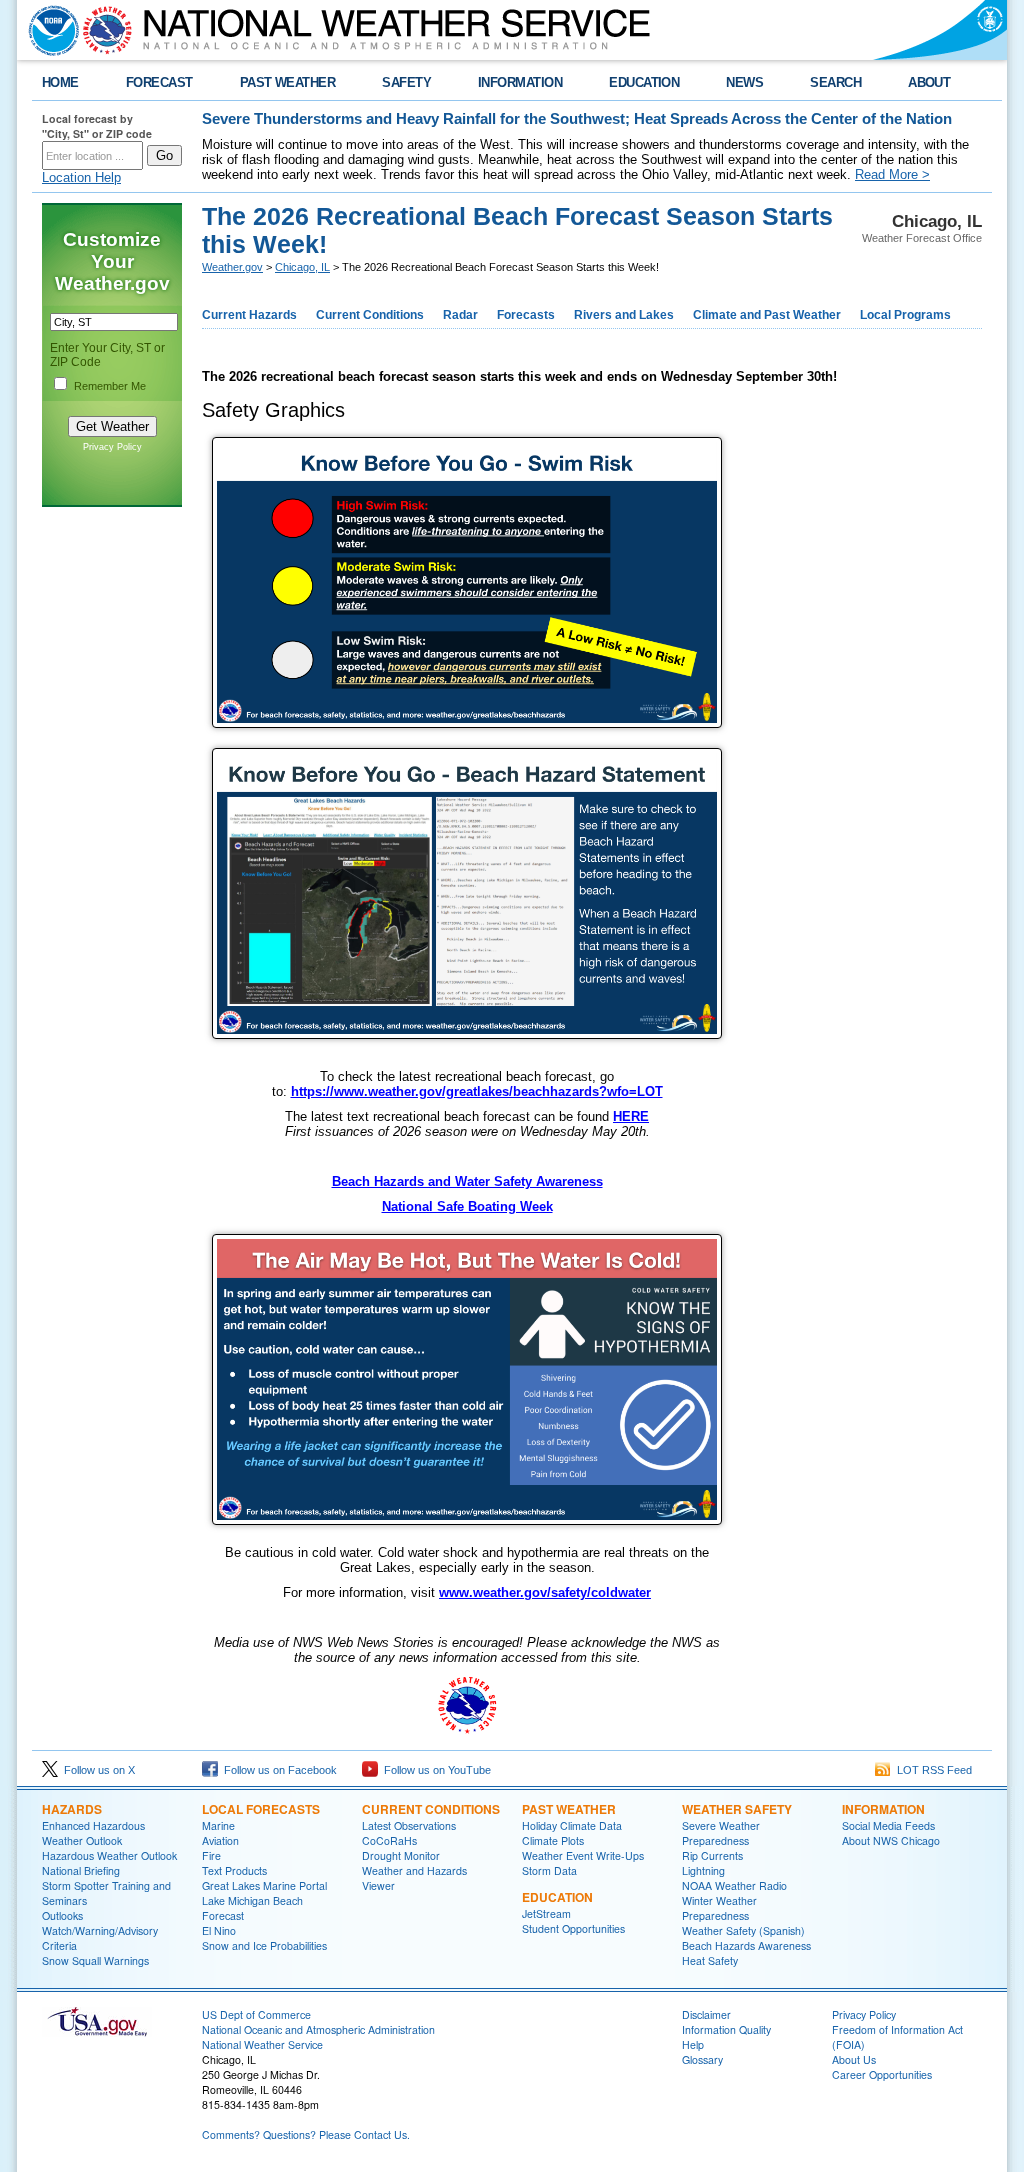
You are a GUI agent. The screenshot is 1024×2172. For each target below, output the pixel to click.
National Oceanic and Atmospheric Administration (318, 2029)
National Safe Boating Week (467, 1206)
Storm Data (549, 1870)
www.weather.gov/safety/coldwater (545, 1592)
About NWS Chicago (891, 1840)
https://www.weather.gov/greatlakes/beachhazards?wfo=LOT (477, 1091)
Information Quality (726, 2029)
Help (693, 2044)
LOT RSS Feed (931, 1770)
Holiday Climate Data (572, 1825)
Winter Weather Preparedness (719, 1908)
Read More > (892, 174)
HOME (60, 82)
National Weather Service (262, 2044)
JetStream (546, 1913)
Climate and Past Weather (767, 315)
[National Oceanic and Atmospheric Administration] (49, 30)
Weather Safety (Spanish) (743, 1930)
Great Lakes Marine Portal (264, 1885)
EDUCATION (644, 82)
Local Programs (905, 315)
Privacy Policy (112, 447)
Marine (218, 1825)
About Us (854, 2059)
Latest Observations (409, 1825)
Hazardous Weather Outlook (109, 1855)
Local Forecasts (261, 1809)
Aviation (220, 1840)
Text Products (234, 1870)
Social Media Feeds (888, 1825)
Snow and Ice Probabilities (264, 1945)
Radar (460, 315)
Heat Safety (710, 1960)
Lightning (703, 1870)
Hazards (72, 1809)
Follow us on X (96, 1770)
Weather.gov (232, 267)
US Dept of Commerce (256, 2014)
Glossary (702, 2059)
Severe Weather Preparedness (721, 1833)
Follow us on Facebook (277, 1770)
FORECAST (159, 82)
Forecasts (526, 315)
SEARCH (835, 82)
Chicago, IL (302, 267)
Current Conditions (370, 315)
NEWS (744, 82)
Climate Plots (553, 1840)
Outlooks (62, 1915)
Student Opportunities (573, 1928)
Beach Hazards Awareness (746, 1945)
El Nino (219, 1930)
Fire (211, 1855)
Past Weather (569, 1809)
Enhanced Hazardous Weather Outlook (93, 1833)
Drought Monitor (401, 1855)
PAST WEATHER (288, 82)
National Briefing (81, 1870)
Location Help (81, 177)
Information (883, 1809)
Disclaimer (706, 2014)
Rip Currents (712, 1855)
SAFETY (406, 82)
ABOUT (929, 82)
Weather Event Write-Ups (583, 1855)
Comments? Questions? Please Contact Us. (306, 2134)
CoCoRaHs (389, 1840)
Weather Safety (737, 1809)
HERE (631, 1116)
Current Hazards (249, 315)
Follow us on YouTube (434, 1770)
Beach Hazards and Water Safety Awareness (467, 1181)
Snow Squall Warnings (95, 1960)
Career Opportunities (882, 2074)
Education (557, 1897)
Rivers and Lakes (624, 315)
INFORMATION (520, 82)
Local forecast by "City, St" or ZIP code (97, 126)
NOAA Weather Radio (734, 1885)
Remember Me (110, 386)
